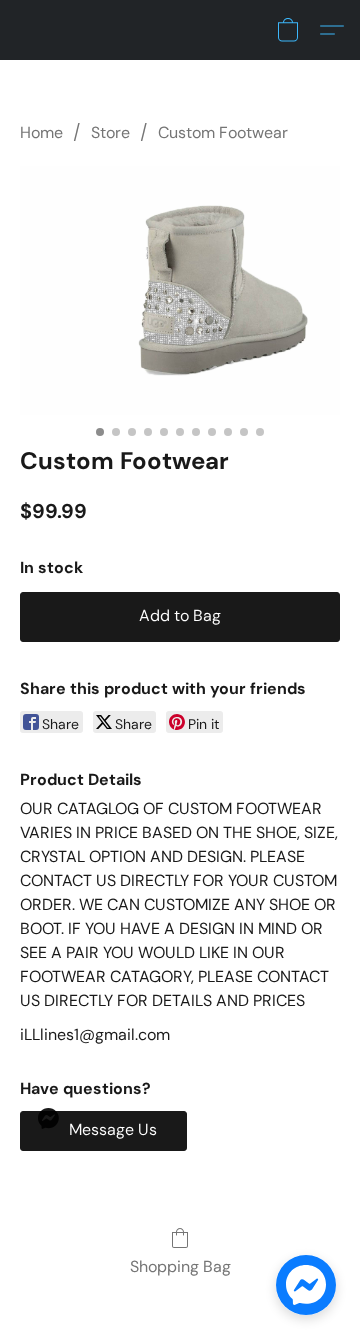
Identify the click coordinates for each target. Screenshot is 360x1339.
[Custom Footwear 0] (180, 290)
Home (41, 132)
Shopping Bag (180, 1266)
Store (110, 132)
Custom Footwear (223, 132)
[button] (288, 30)
